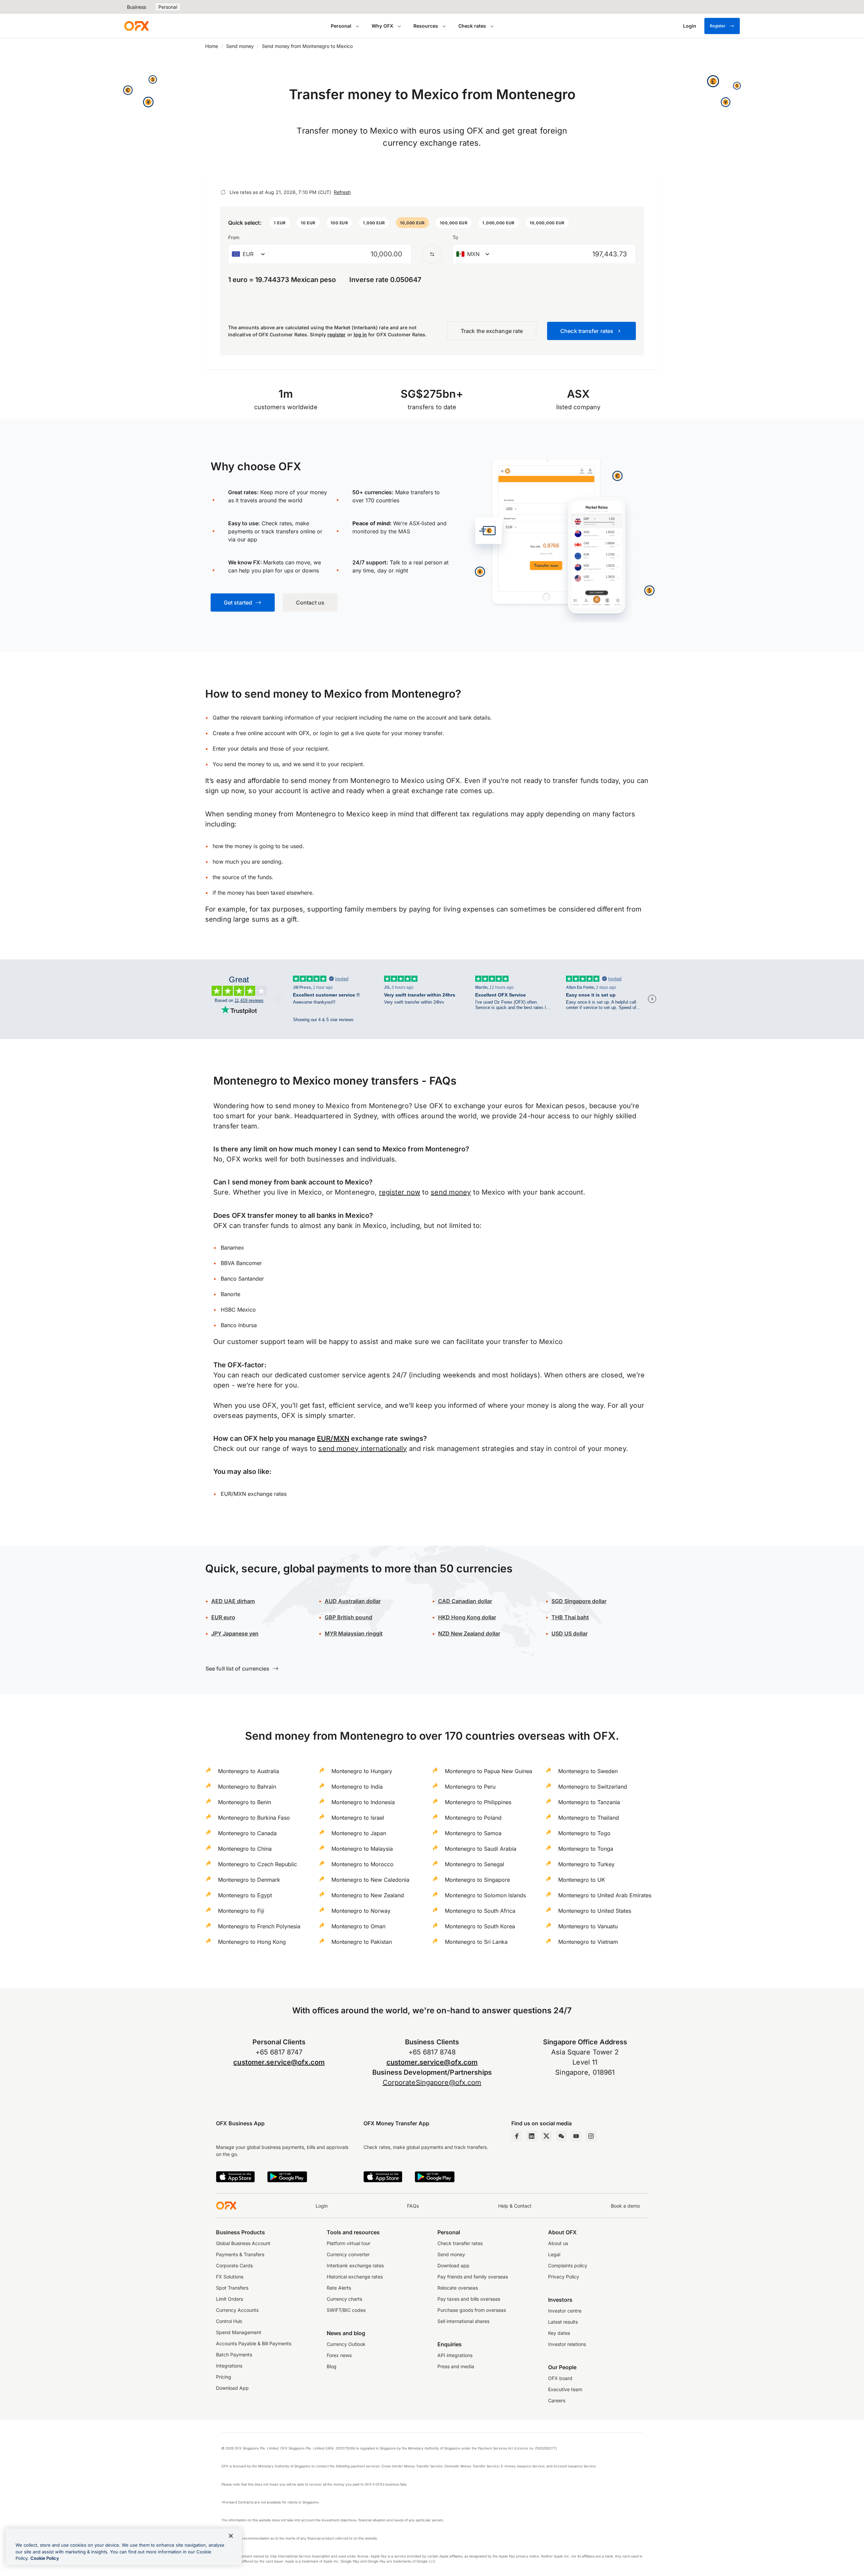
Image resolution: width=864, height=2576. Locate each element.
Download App (232, 2388)
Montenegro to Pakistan (362, 1942)
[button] (280, 223)
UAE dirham (233, 1601)
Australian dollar (353, 1601)
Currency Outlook (346, 2344)
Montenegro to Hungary (362, 1771)
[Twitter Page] (546, 2136)
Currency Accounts (237, 2310)
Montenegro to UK (582, 1880)
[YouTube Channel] (576, 2136)
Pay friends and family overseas (473, 2277)
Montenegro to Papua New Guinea (489, 1771)
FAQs (413, 2206)
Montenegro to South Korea (480, 1926)
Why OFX (382, 26)
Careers (557, 2400)
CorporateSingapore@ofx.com (432, 2082)
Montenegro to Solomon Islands (485, 1895)
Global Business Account (243, 2243)
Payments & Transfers (240, 2254)
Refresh (342, 192)
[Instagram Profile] (591, 2136)
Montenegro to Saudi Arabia (481, 1849)
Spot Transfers (232, 2288)
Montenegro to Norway (361, 1911)
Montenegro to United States (595, 1911)
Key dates (559, 2333)
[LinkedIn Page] (532, 2136)
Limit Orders (230, 2299)
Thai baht (570, 1617)
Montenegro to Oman (358, 1926)
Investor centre (565, 2311)
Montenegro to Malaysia (362, 1849)
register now (400, 1192)
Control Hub (229, 2321)
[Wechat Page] (561, 2136)
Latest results (563, 2322)
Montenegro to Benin (245, 1802)
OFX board (560, 2378)
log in (360, 334)
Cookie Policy (45, 2558)
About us (558, 2243)
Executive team (565, 2389)
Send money (240, 46)
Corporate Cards (234, 2265)
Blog (332, 2366)
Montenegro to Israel (358, 1818)
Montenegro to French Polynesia (259, 1926)
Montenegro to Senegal (475, 1864)
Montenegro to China (245, 1849)
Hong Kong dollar (467, 1617)
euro (223, 1617)
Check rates (472, 26)
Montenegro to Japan (359, 1833)
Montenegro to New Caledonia (370, 1880)
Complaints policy (568, 2265)
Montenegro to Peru (470, 1787)
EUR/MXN (333, 1438)
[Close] (231, 2536)
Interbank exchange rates (355, 2265)
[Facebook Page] (517, 2136)
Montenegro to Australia (249, 1771)
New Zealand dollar (469, 1633)
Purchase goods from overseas (472, 2310)
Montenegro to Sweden (588, 1771)
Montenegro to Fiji (241, 1911)
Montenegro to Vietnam (588, 1942)
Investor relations (567, 2344)
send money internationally (362, 1449)
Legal (554, 2254)
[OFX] (136, 26)
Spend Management (239, 2332)
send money (451, 1192)
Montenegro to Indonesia (363, 1802)
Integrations (229, 2366)
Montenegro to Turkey (586, 1864)
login (326, 733)
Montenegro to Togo (584, 1833)
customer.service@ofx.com (279, 2062)
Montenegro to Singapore (477, 1880)
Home (212, 46)
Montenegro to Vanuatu (588, 1926)
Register (718, 26)
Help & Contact (515, 2206)
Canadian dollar (465, 1601)
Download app (453, 2265)
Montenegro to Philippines (478, 1802)
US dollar (570, 1633)
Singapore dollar (579, 1601)
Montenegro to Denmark (249, 1880)
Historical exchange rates (355, 2277)
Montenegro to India (357, 1787)
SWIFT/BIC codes (346, 2310)
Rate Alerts (339, 2288)
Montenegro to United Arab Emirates (605, 1895)
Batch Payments (234, 2355)
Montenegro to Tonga (586, 1849)
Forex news (339, 2355)
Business (137, 7)
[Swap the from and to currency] (432, 254)
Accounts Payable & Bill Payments (254, 2343)
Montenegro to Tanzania (589, 1802)
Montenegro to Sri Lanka (476, 1942)
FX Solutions (230, 2277)
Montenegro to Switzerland (593, 1787)
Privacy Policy (564, 2277)
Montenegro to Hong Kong (252, 1942)
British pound (348, 1617)
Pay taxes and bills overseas (469, 2299)
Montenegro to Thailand (589, 1818)
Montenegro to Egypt (245, 1895)
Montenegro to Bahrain (247, 1787)
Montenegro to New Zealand (368, 1895)
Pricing (224, 2377)
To (455, 237)
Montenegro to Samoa (473, 1833)
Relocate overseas (458, 2288)
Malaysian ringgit (354, 1633)
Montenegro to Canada (247, 1833)
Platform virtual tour (348, 2243)
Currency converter (348, 2254)
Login (322, 2206)
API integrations (455, 2355)
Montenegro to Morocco (362, 1864)
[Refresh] (223, 192)
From (234, 237)
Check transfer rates (460, 2243)
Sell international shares (463, 2321)
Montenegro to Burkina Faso (254, 1818)
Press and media (456, 2366)
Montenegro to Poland (473, 1818)
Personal (168, 7)
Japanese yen (235, 1633)
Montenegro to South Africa (480, 1911)
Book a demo (625, 2206)
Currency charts (344, 2299)
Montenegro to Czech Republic (258, 1864)
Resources (426, 26)
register (337, 334)
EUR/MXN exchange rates (254, 1494)
